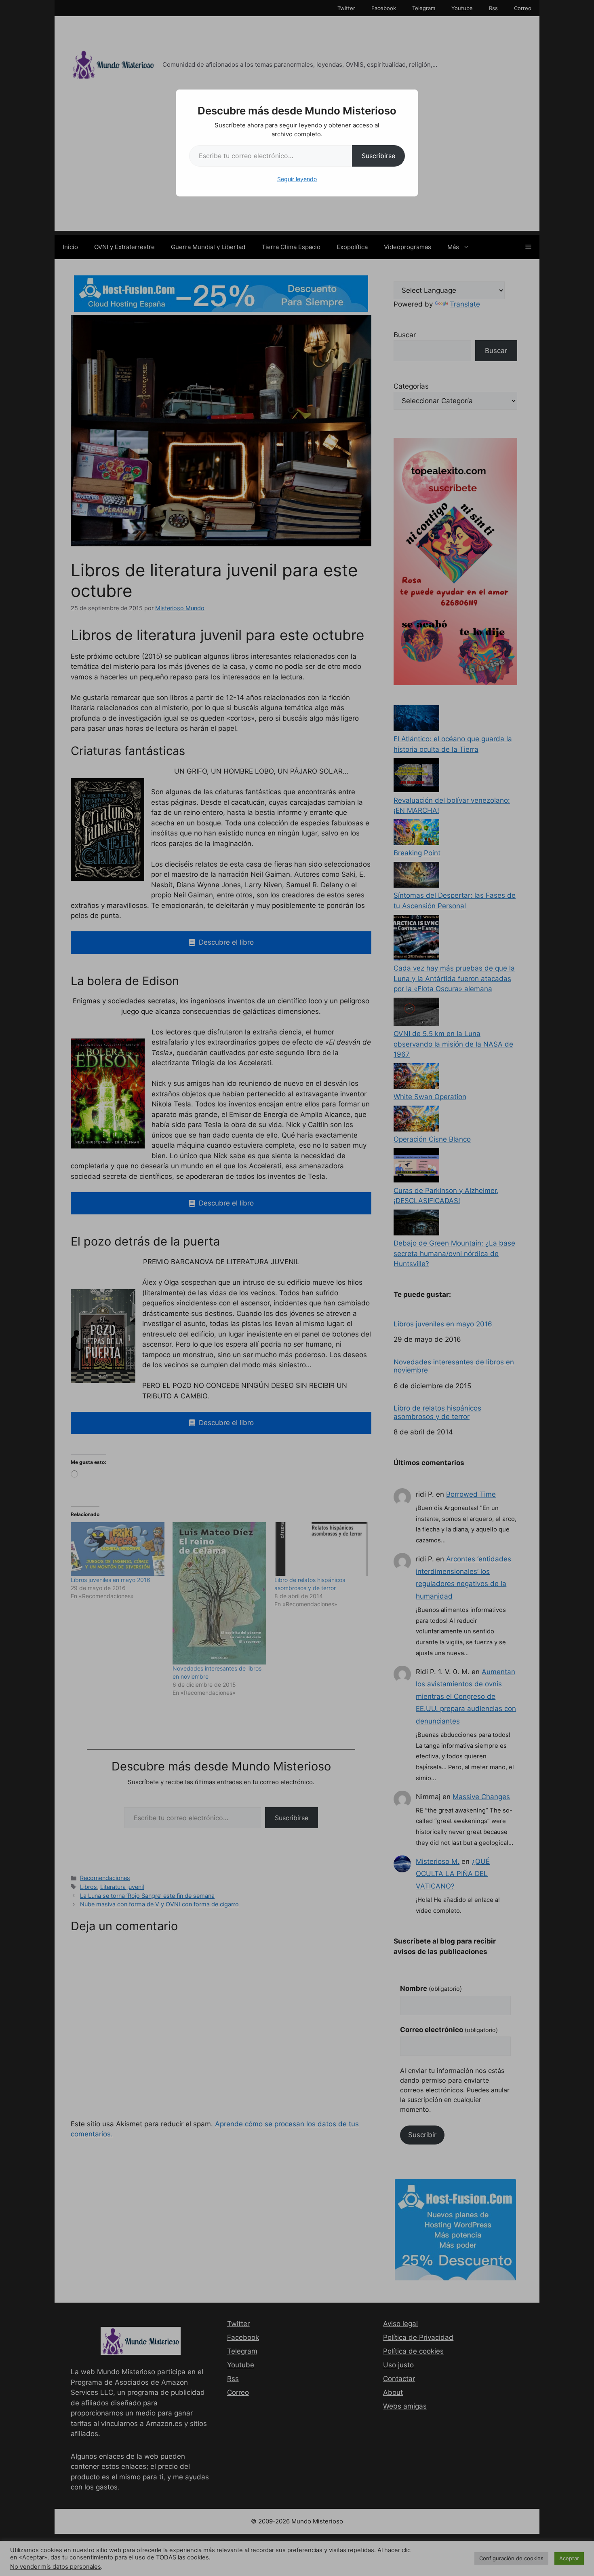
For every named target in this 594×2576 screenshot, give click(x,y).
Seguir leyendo (297, 179)
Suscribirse (378, 156)
